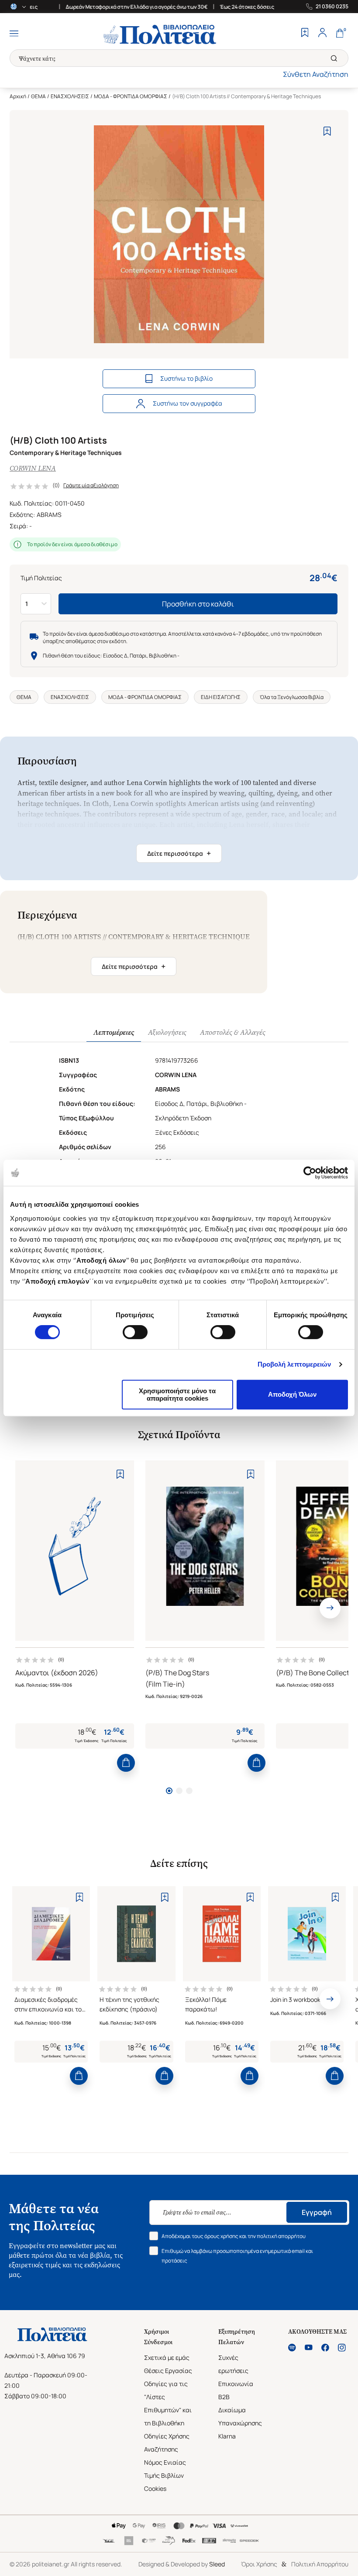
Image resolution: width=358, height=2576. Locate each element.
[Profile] (322, 34)
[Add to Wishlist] (327, 131)
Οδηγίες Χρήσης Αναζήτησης (167, 2443)
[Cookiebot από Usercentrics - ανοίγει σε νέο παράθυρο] (310, 1173)
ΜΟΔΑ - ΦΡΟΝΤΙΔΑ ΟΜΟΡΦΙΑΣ (131, 96)
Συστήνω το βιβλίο (186, 378)
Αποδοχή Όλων (292, 1394)
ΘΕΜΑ (38, 96)
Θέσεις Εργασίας (168, 2371)
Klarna (227, 2436)
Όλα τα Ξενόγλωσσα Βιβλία (292, 697)
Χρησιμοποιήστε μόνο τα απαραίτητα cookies (177, 1395)
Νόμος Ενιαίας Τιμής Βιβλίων (165, 2469)
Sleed (217, 2564)
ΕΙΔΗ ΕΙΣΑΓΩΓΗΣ (221, 697)
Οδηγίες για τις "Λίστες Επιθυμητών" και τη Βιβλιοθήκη (168, 2403)
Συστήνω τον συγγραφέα (188, 403)
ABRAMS (49, 515)
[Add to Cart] (126, 1763)
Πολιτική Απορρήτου (320, 2564)
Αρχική (18, 96)
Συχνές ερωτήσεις (233, 2364)
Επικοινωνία (236, 2384)
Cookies (155, 2488)
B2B (224, 2397)
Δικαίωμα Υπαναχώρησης (240, 2416)
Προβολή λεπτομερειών (294, 1364)
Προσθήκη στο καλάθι (198, 604)
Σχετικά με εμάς (167, 2357)
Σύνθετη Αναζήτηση (316, 74)
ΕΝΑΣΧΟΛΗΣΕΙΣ (70, 96)
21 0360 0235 (332, 7)
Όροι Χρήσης (259, 2564)
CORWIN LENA (33, 468)
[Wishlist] (305, 34)
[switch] (135, 1332)
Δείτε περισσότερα (179, 853)
